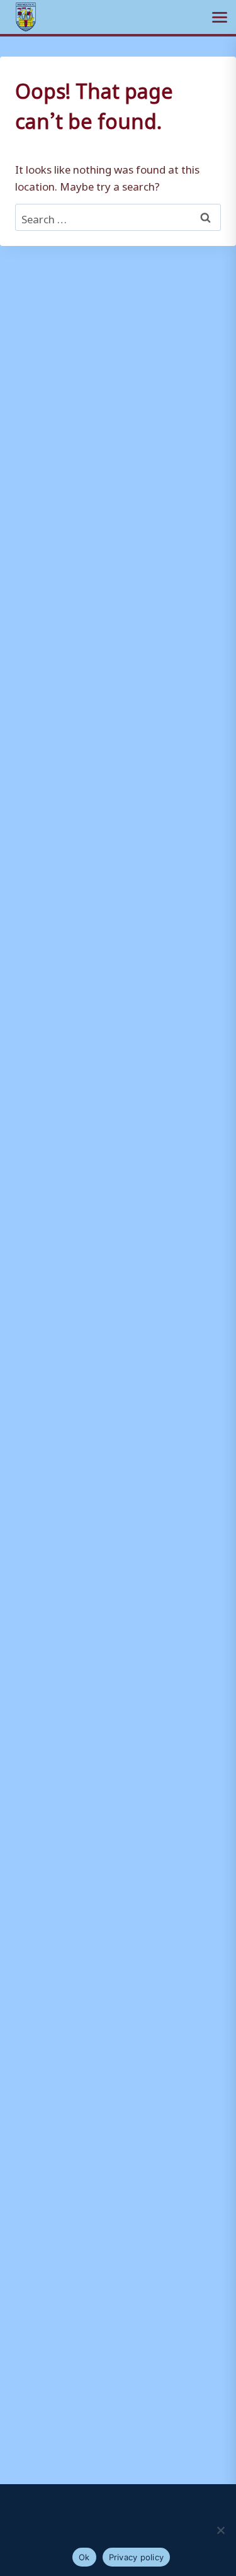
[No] (220, 2530)
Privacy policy (137, 2557)
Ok (84, 2557)
